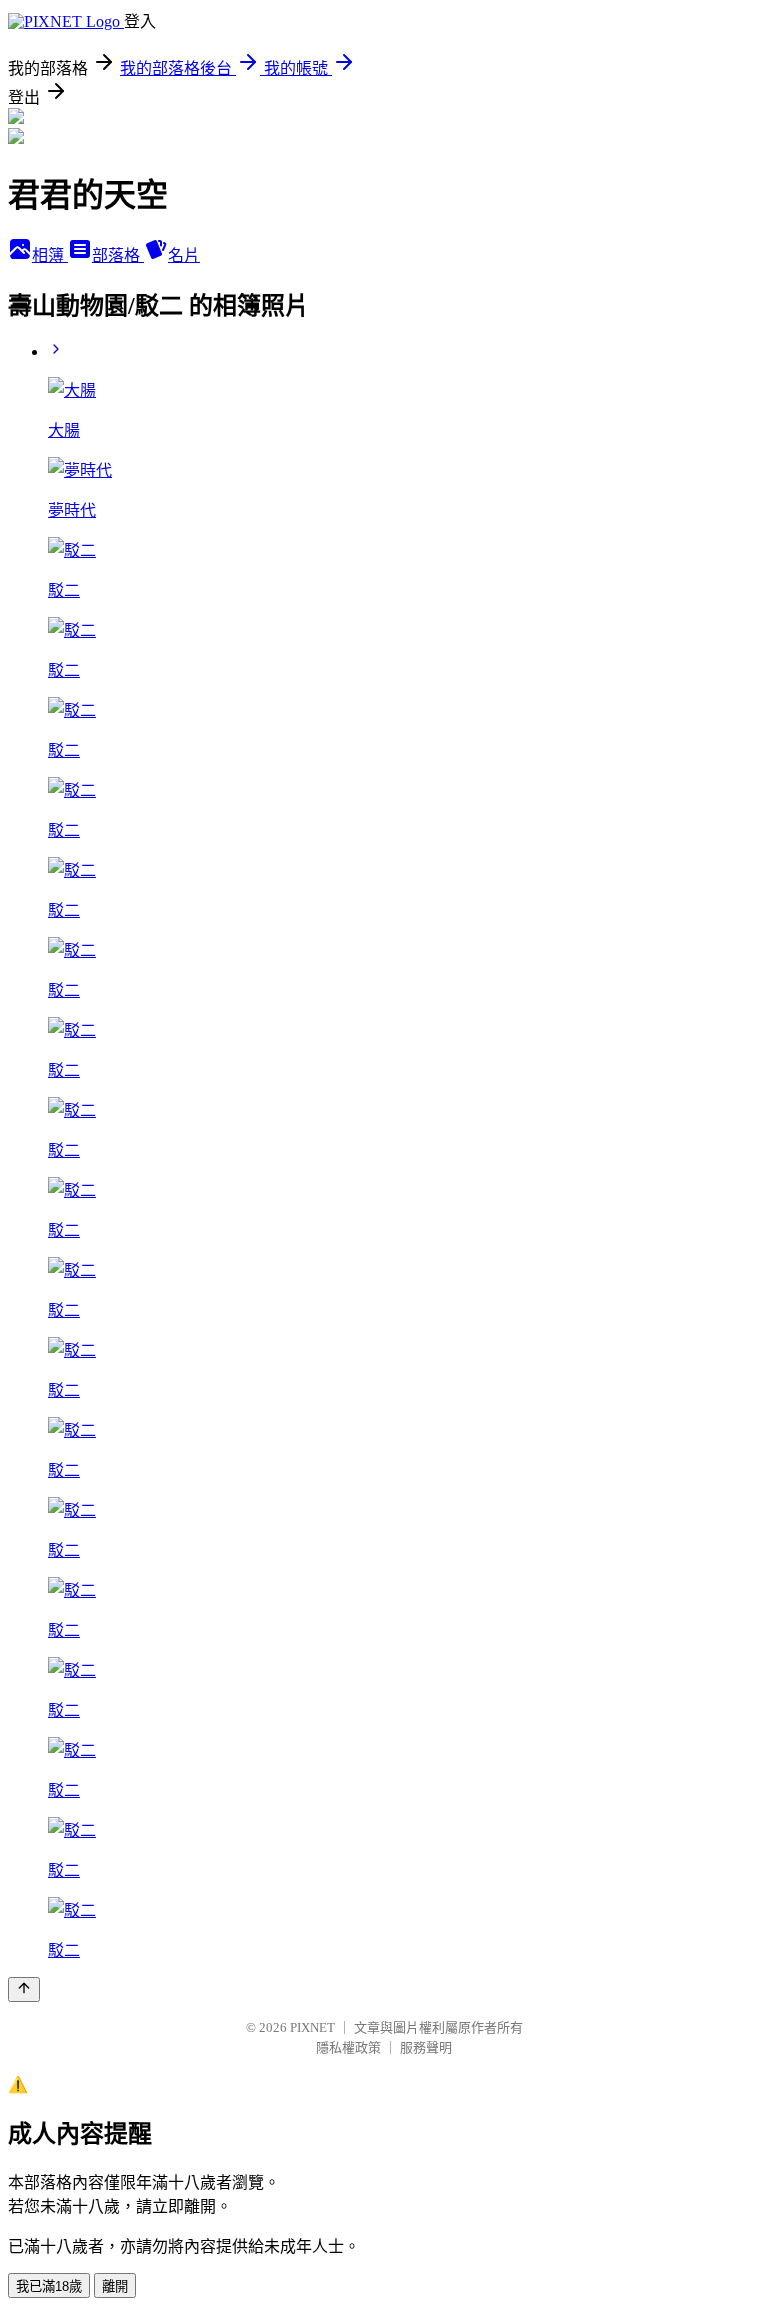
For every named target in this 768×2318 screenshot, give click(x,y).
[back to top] (24, 1989)
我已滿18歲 (49, 2286)
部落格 (118, 255)
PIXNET (312, 2027)
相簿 (50, 255)
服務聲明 (426, 2047)
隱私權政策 (348, 2047)
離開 (115, 2286)
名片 (184, 255)
